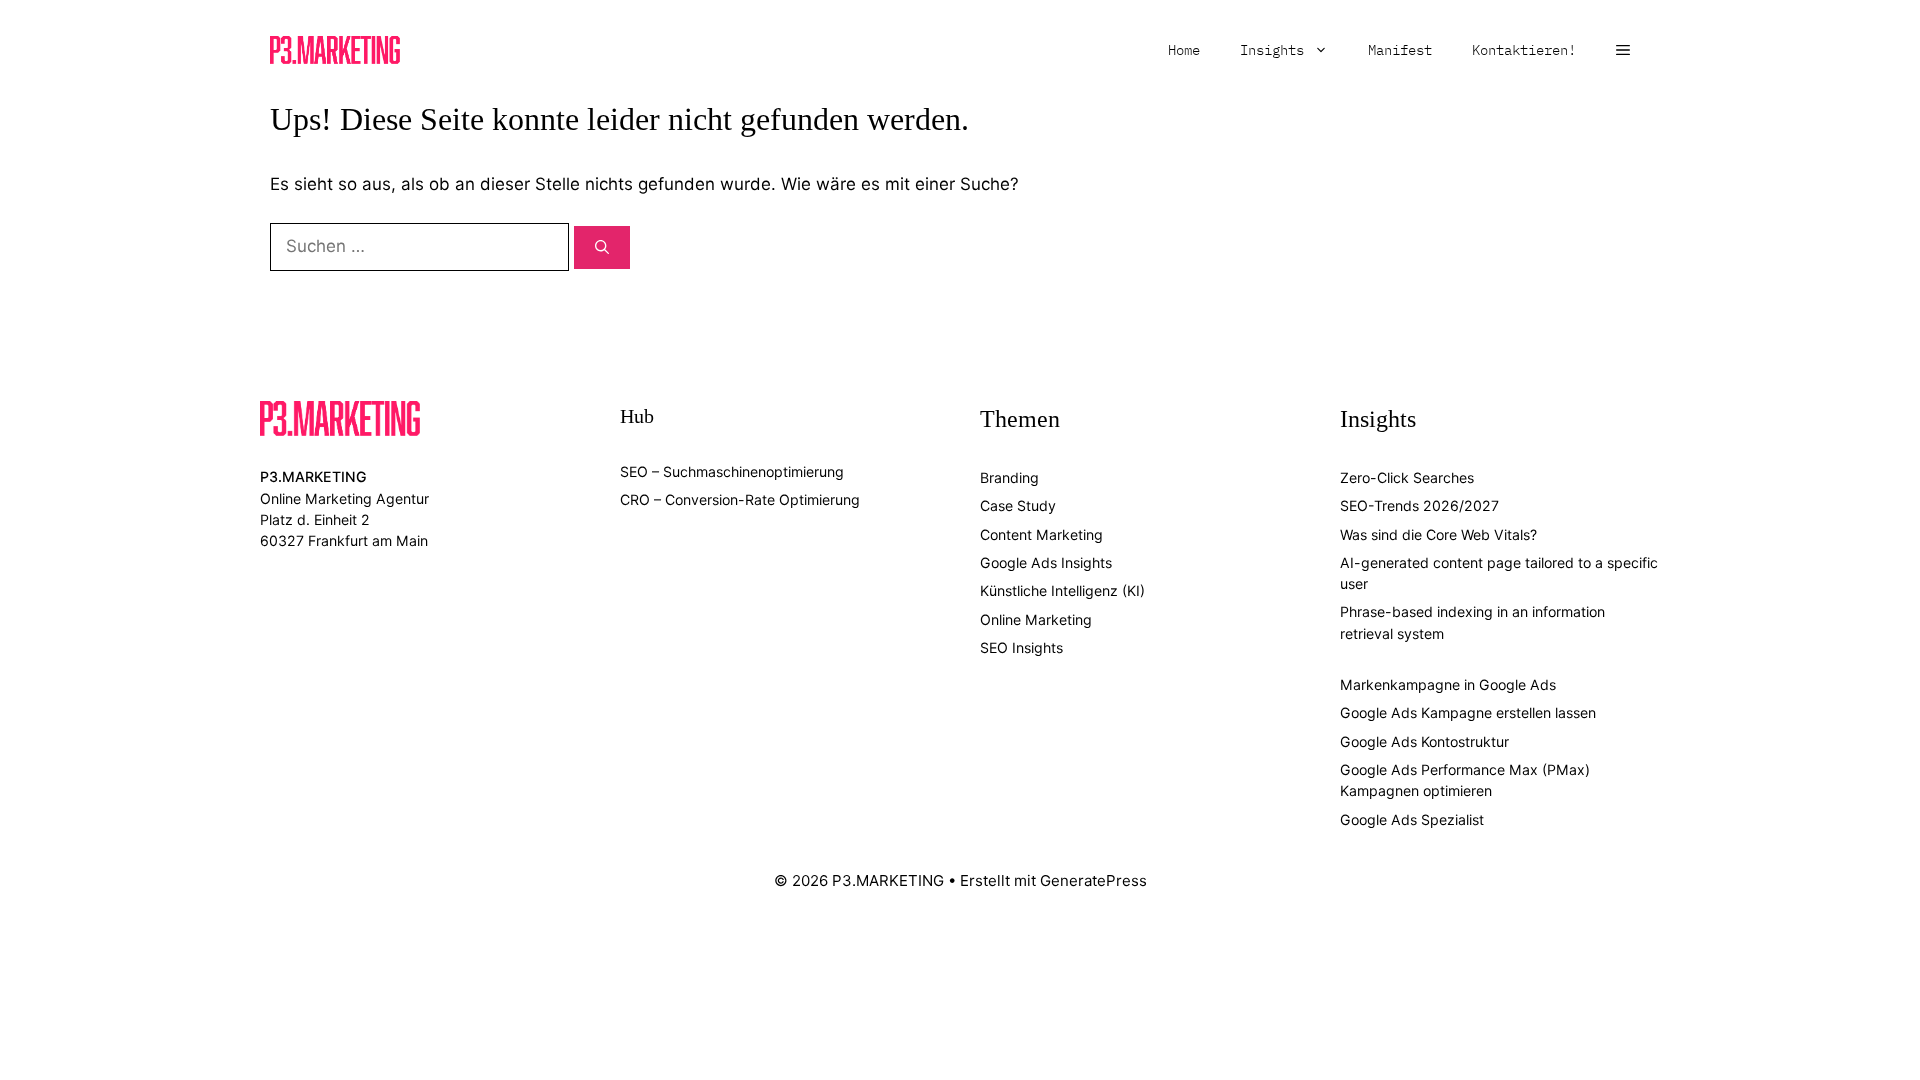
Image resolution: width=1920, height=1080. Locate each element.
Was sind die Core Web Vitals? (1438, 534)
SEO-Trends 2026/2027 (1419, 505)
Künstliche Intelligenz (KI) (1062, 590)
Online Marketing (1036, 619)
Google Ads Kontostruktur (1424, 741)
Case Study (1018, 505)
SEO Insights (1021, 647)
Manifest (1400, 50)
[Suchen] (602, 247)
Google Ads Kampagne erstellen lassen (1468, 712)
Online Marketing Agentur (344, 498)
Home (1184, 50)
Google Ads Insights (1046, 562)
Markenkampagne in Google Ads (1448, 684)
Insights (1272, 50)
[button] (1623, 50)
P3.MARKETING (313, 476)
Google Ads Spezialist (1412, 819)
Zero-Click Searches (1407, 477)
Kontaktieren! (1524, 50)
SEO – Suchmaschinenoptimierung (732, 471)
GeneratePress (1093, 880)
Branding (1009, 477)
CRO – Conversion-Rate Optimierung (740, 499)
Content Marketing (1041, 534)
